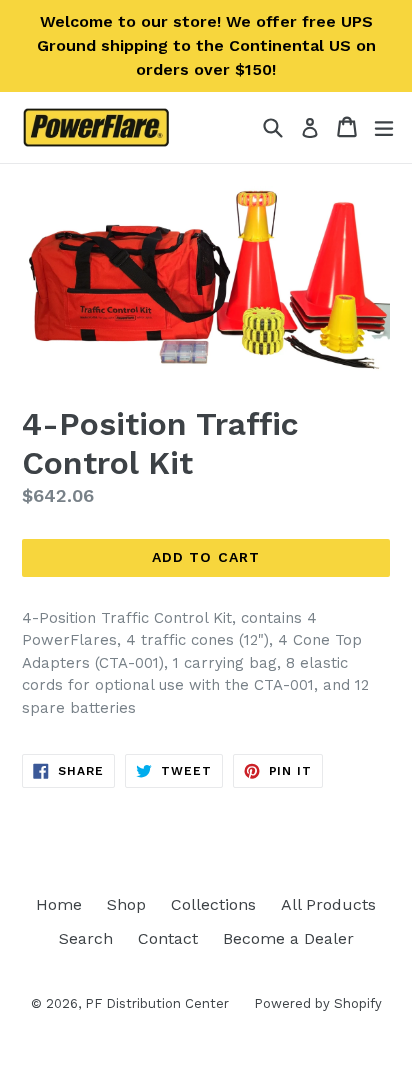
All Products (328, 904)
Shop (126, 904)
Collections (213, 904)
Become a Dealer (288, 938)
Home (59, 904)
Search (86, 938)
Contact (168, 938)
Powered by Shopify (318, 1003)
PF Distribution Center (157, 1003)
